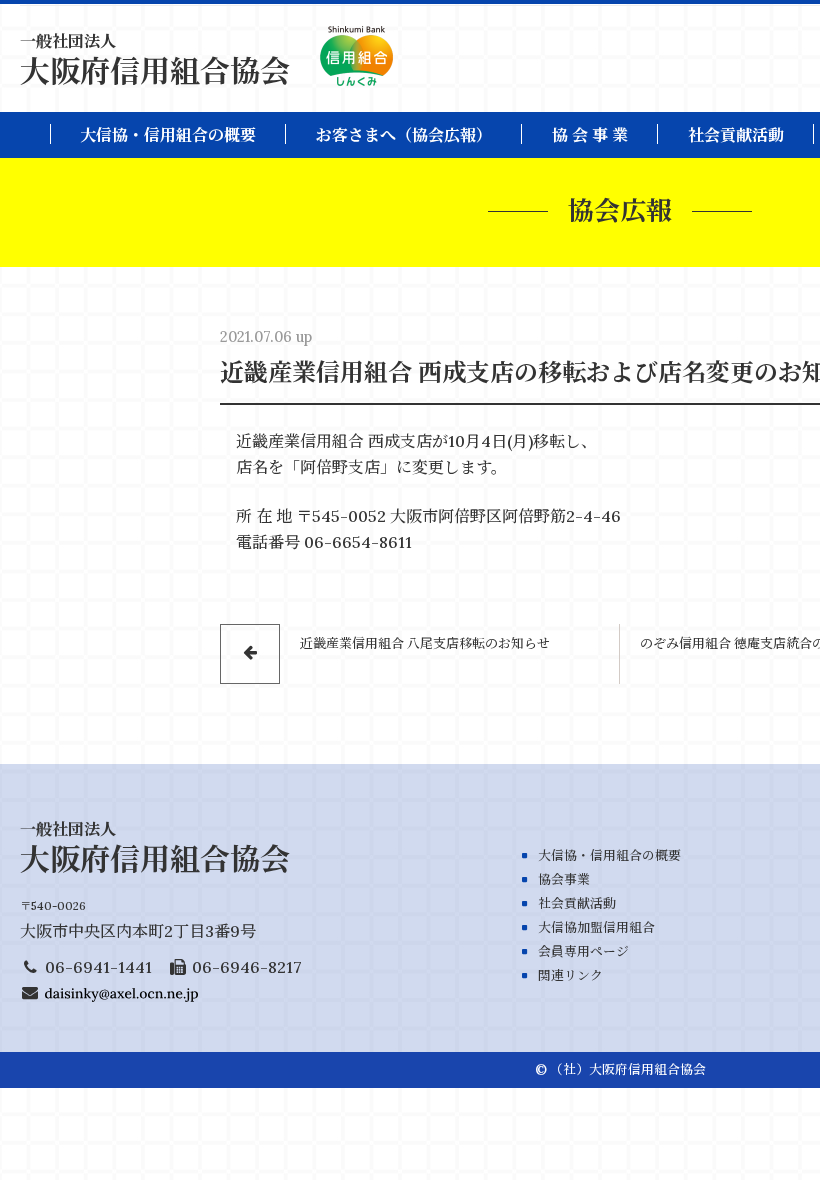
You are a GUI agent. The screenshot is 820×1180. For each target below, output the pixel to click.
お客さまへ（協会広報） (404, 135)
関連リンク (570, 975)
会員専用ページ (583, 951)
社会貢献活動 (736, 135)
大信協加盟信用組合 (596, 927)
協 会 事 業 (590, 135)
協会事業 (564, 879)
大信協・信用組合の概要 (168, 135)
